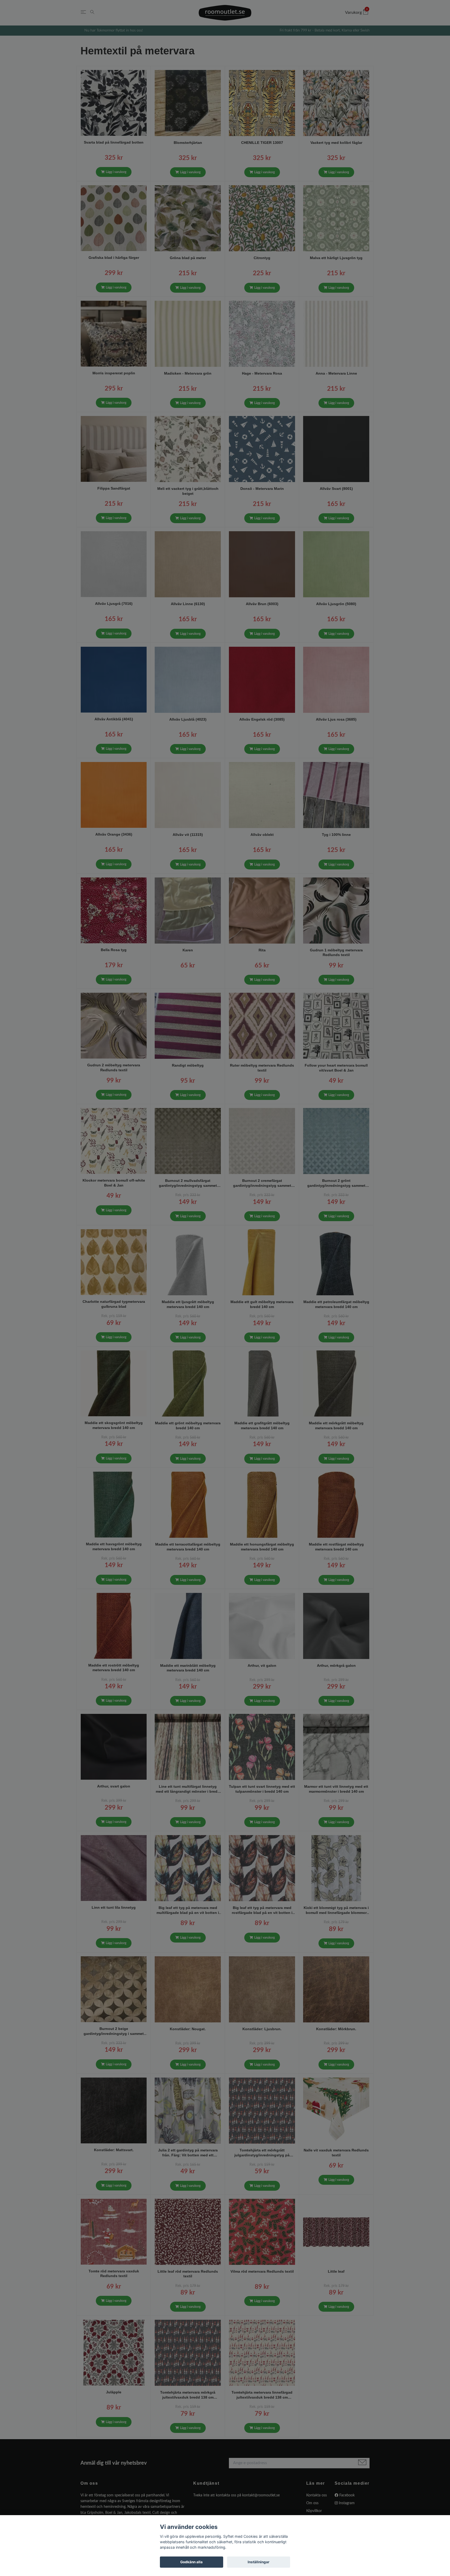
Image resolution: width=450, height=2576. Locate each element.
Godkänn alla (191, 2562)
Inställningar (259, 2562)
